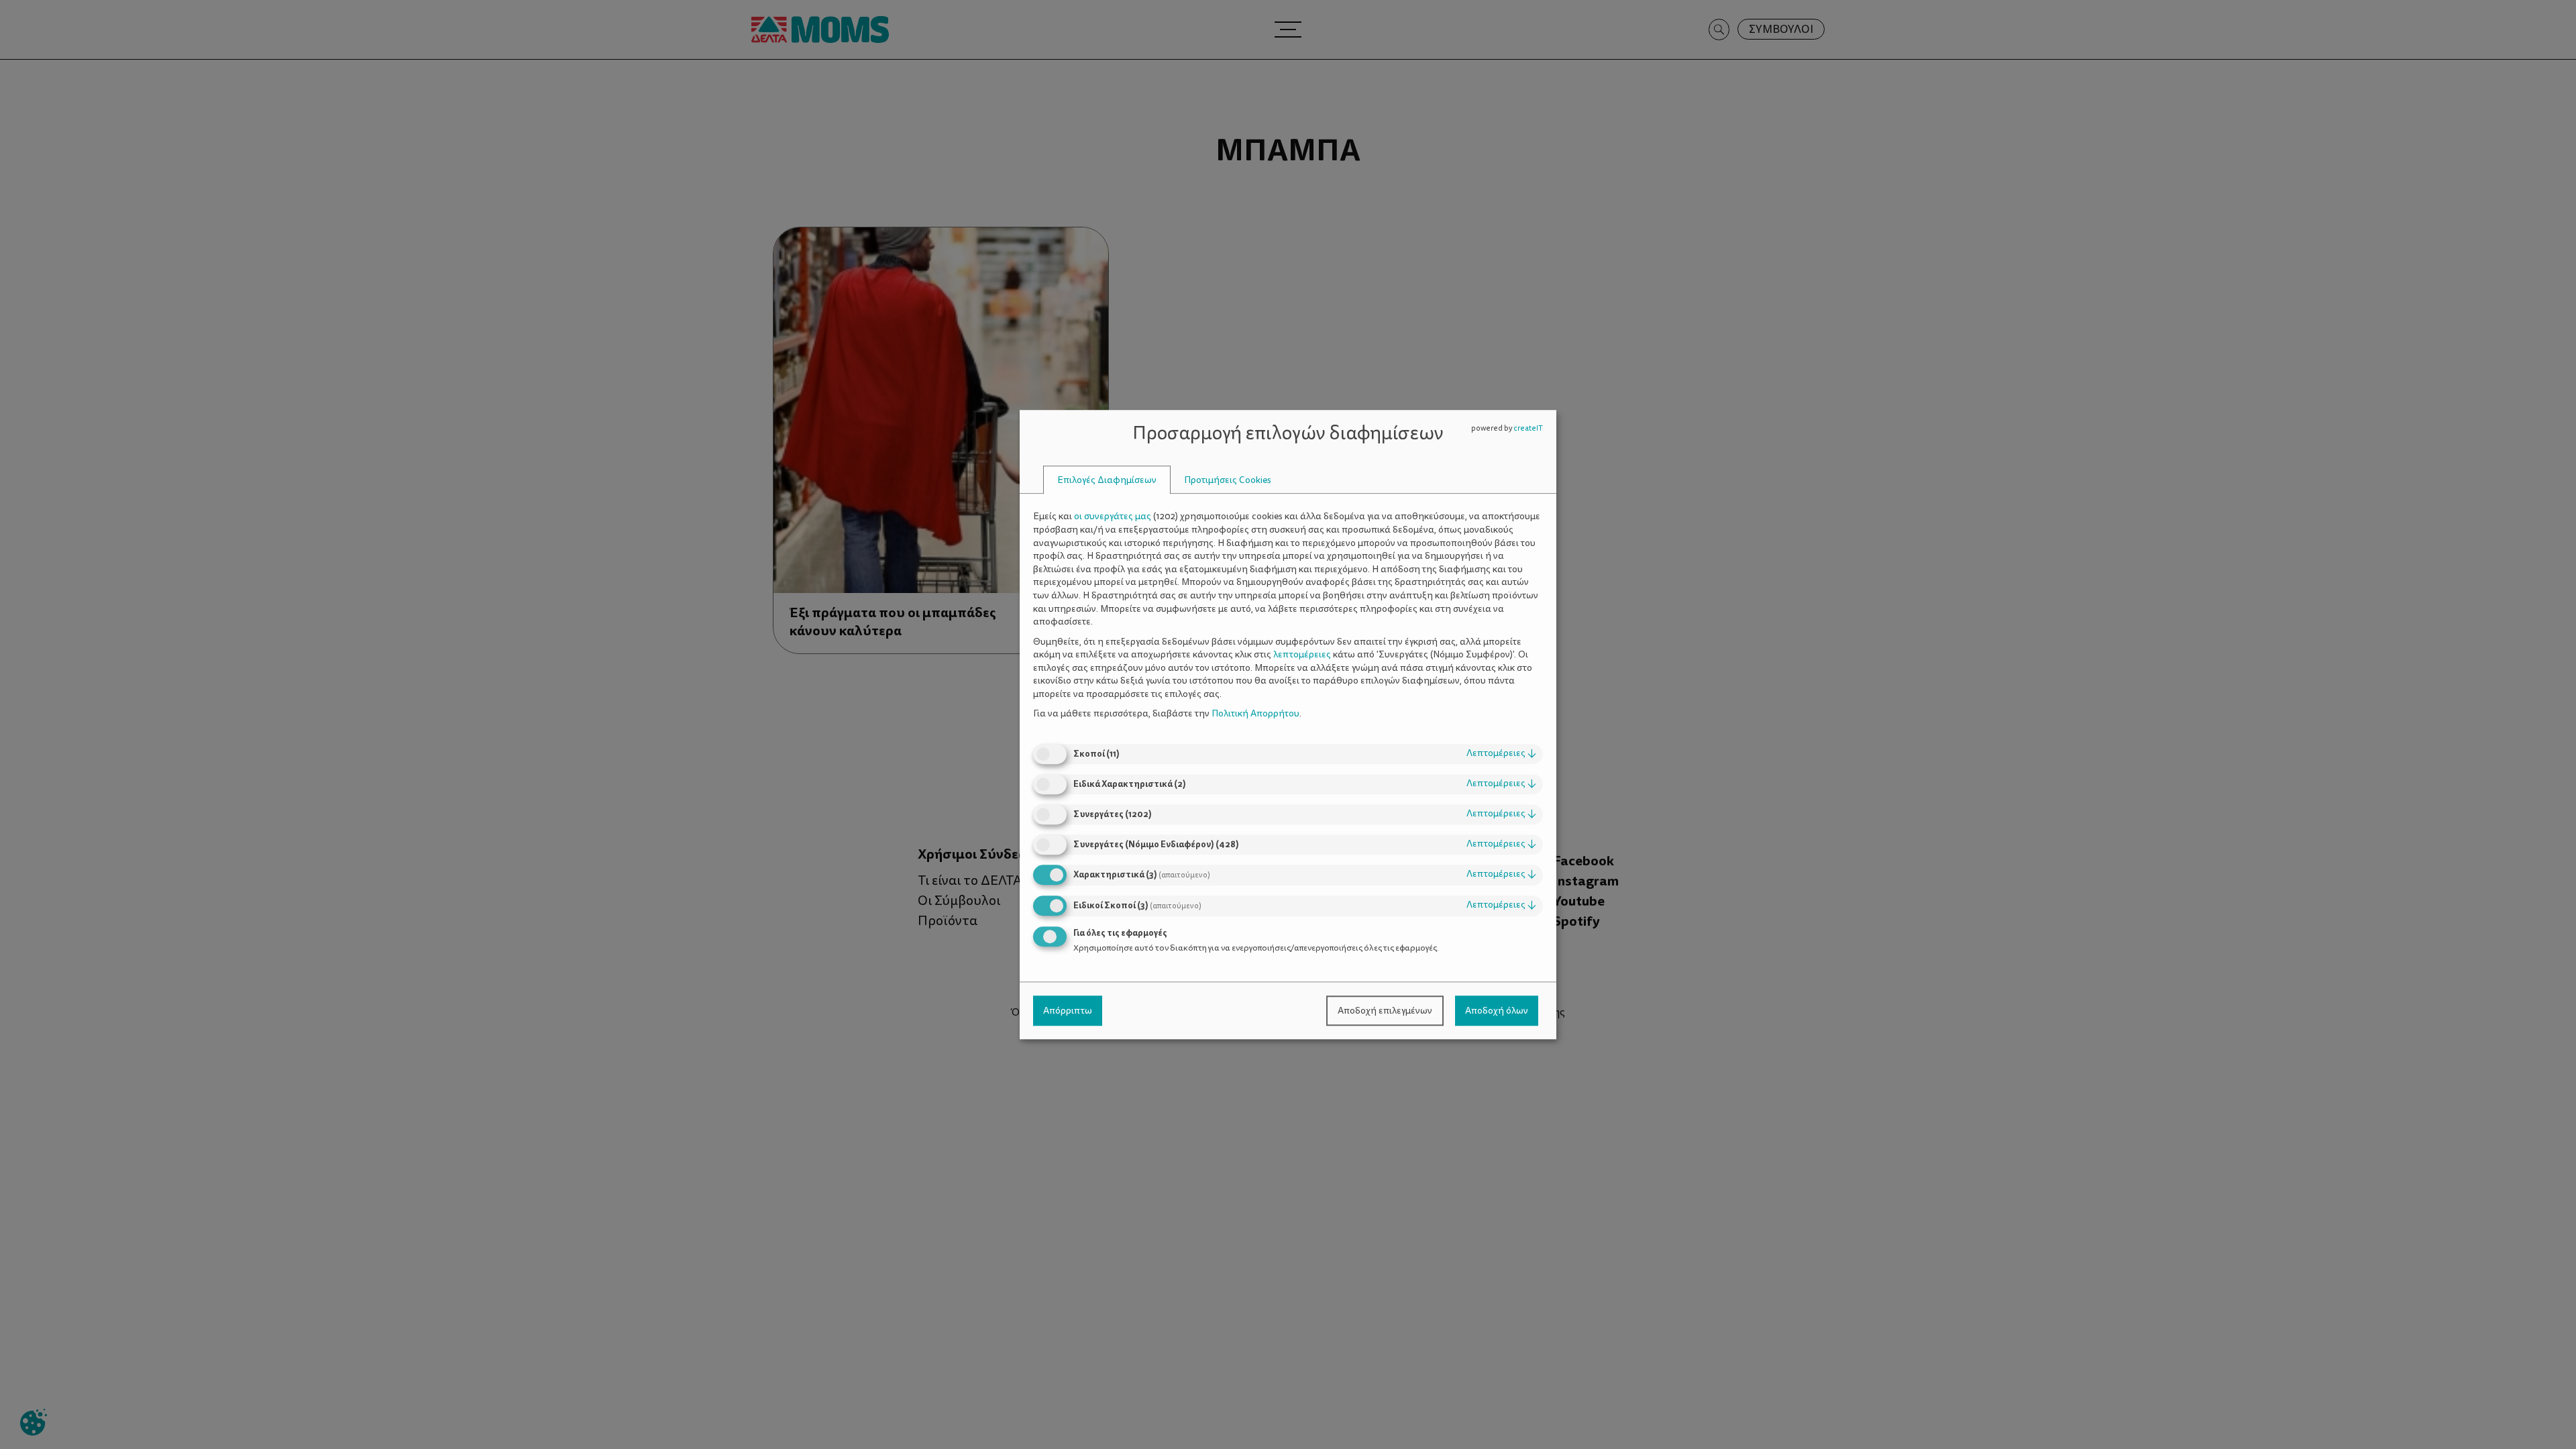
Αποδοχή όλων (1497, 1011)
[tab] (1107, 480)
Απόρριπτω (1068, 1011)
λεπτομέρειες (1501, 753)
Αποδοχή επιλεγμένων (1385, 1011)
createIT (1528, 428)
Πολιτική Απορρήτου (1255, 714)
